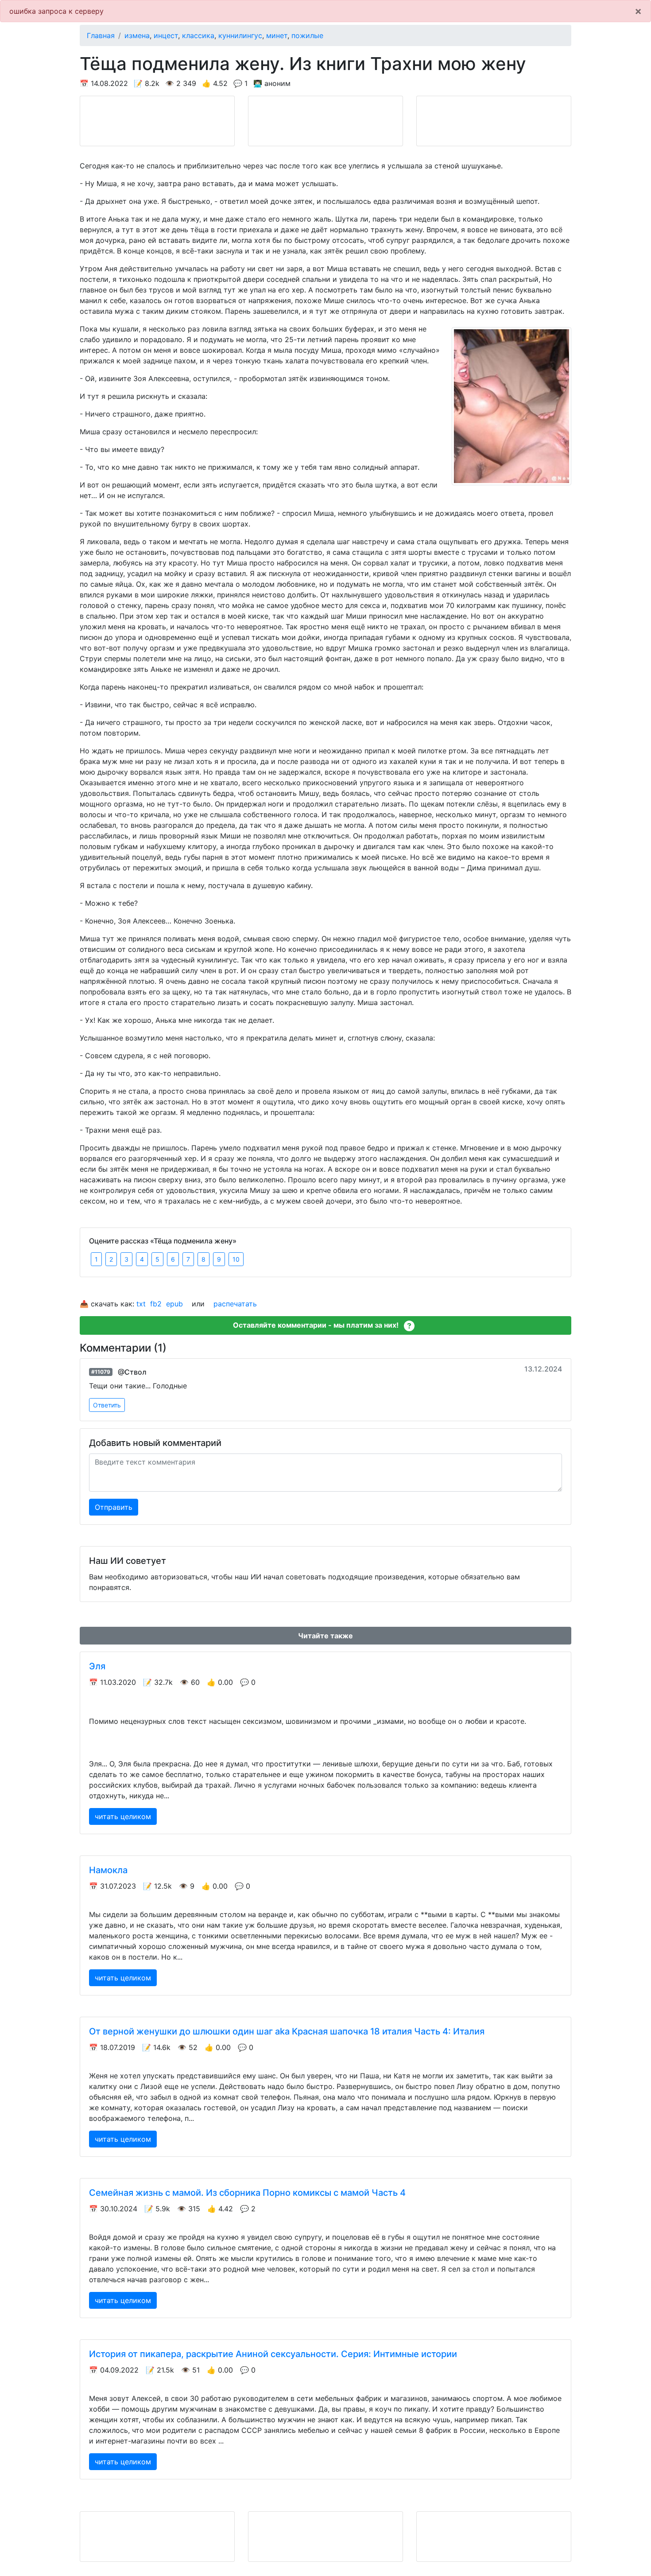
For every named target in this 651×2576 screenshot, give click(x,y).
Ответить (107, 1405)
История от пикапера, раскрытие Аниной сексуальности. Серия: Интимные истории (273, 2354)
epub (174, 1304)
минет (277, 35)
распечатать (235, 1304)
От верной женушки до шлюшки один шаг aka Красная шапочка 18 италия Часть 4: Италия (287, 2031)
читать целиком (123, 1816)
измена (137, 35)
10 (236, 1259)
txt (141, 1304)
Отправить (114, 1507)
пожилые (307, 35)
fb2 (156, 1304)
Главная (101, 35)
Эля (97, 1666)
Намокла (108, 1870)
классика (198, 35)
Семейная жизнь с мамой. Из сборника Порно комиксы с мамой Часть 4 (247, 2193)
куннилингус (240, 35)
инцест (166, 35)
